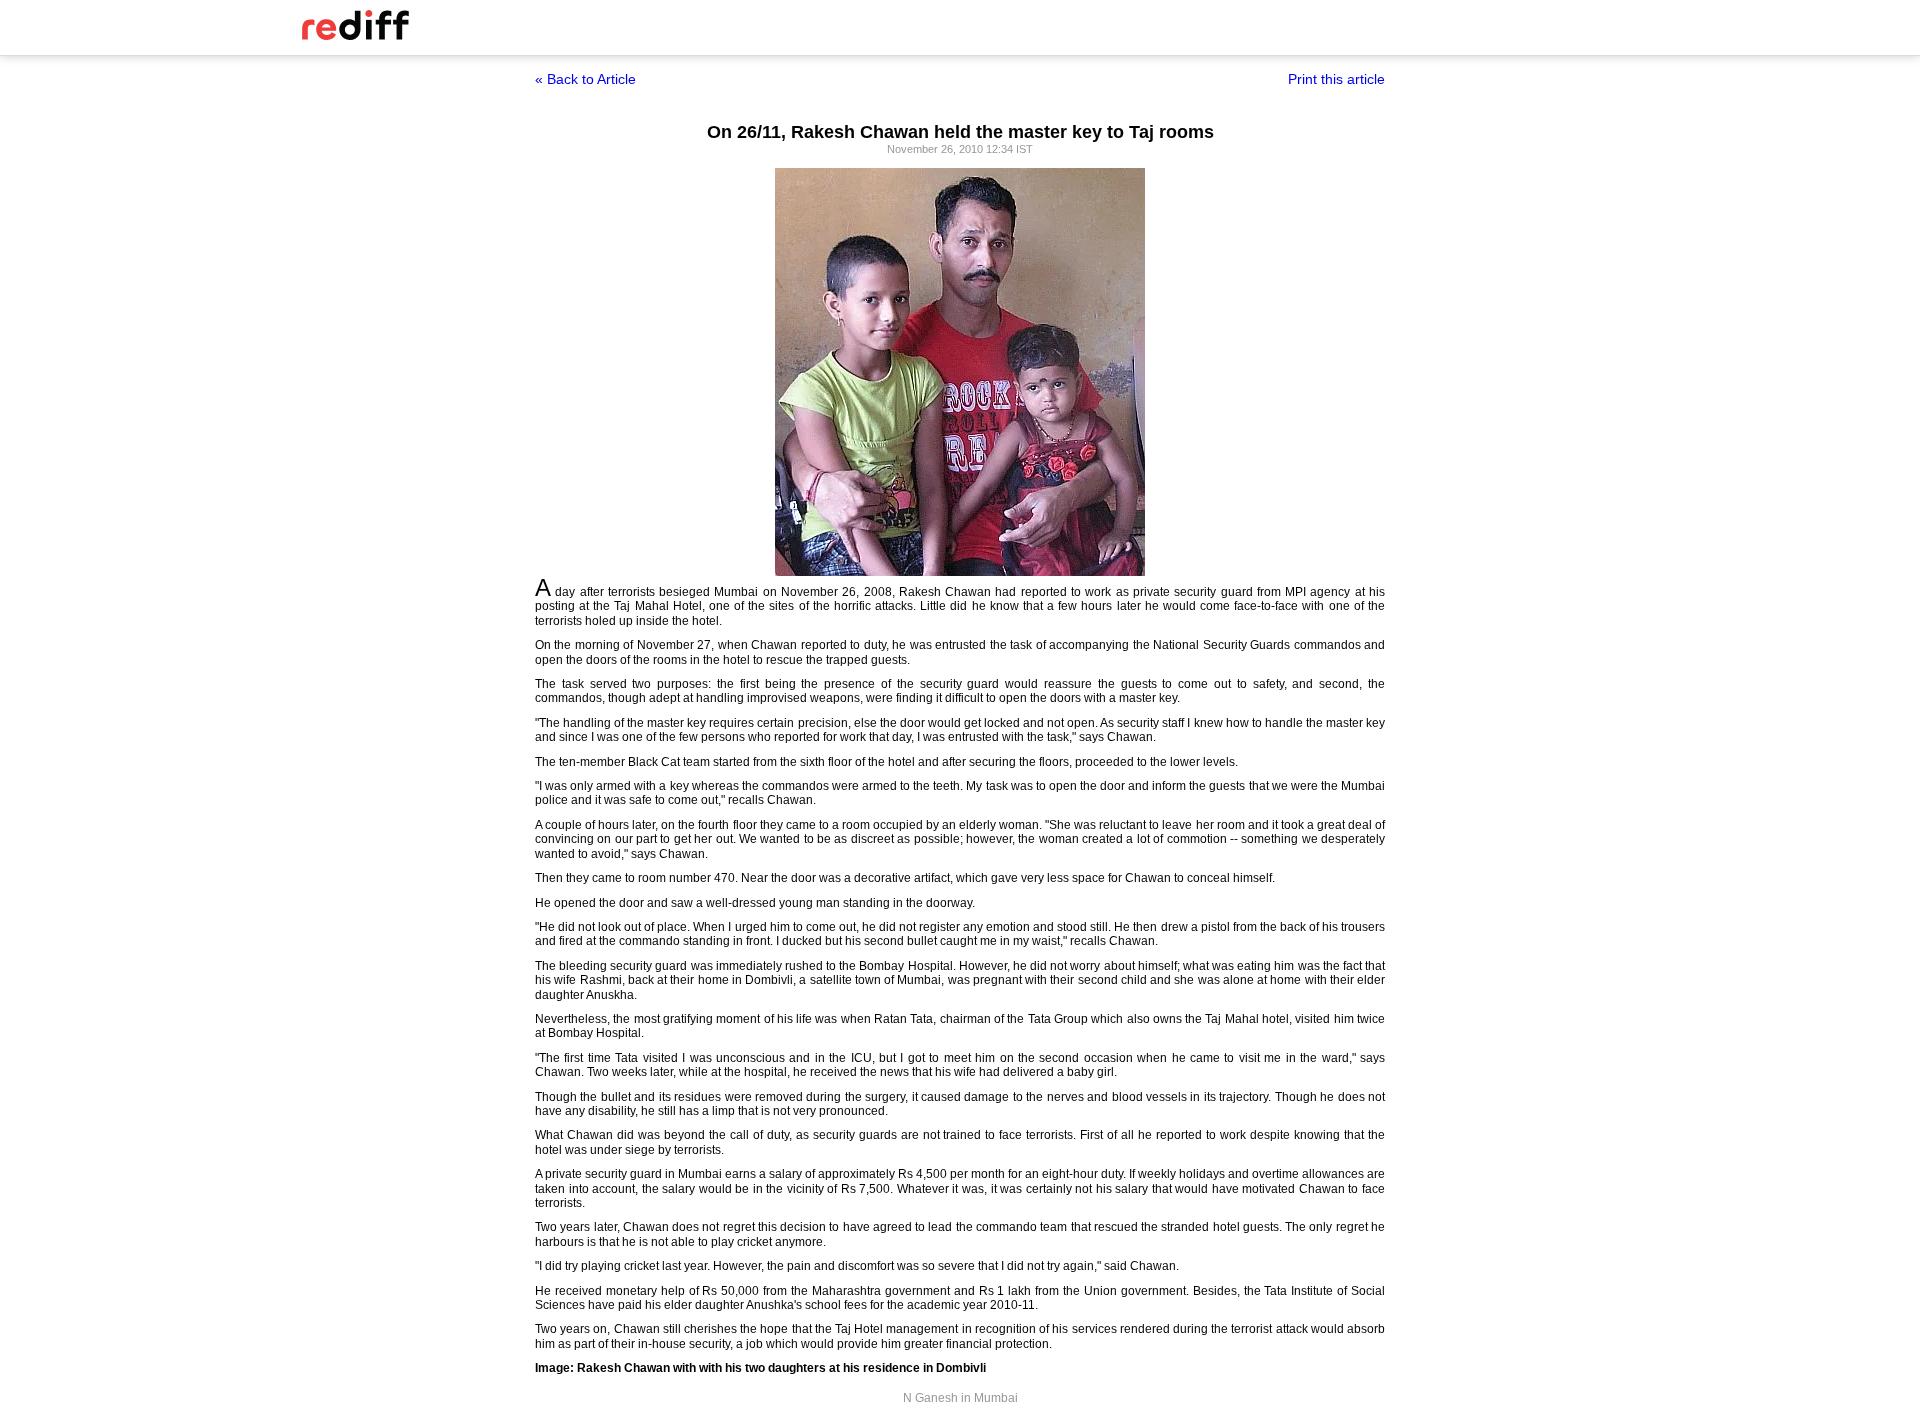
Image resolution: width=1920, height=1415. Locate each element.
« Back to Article (585, 79)
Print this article (1336, 79)
